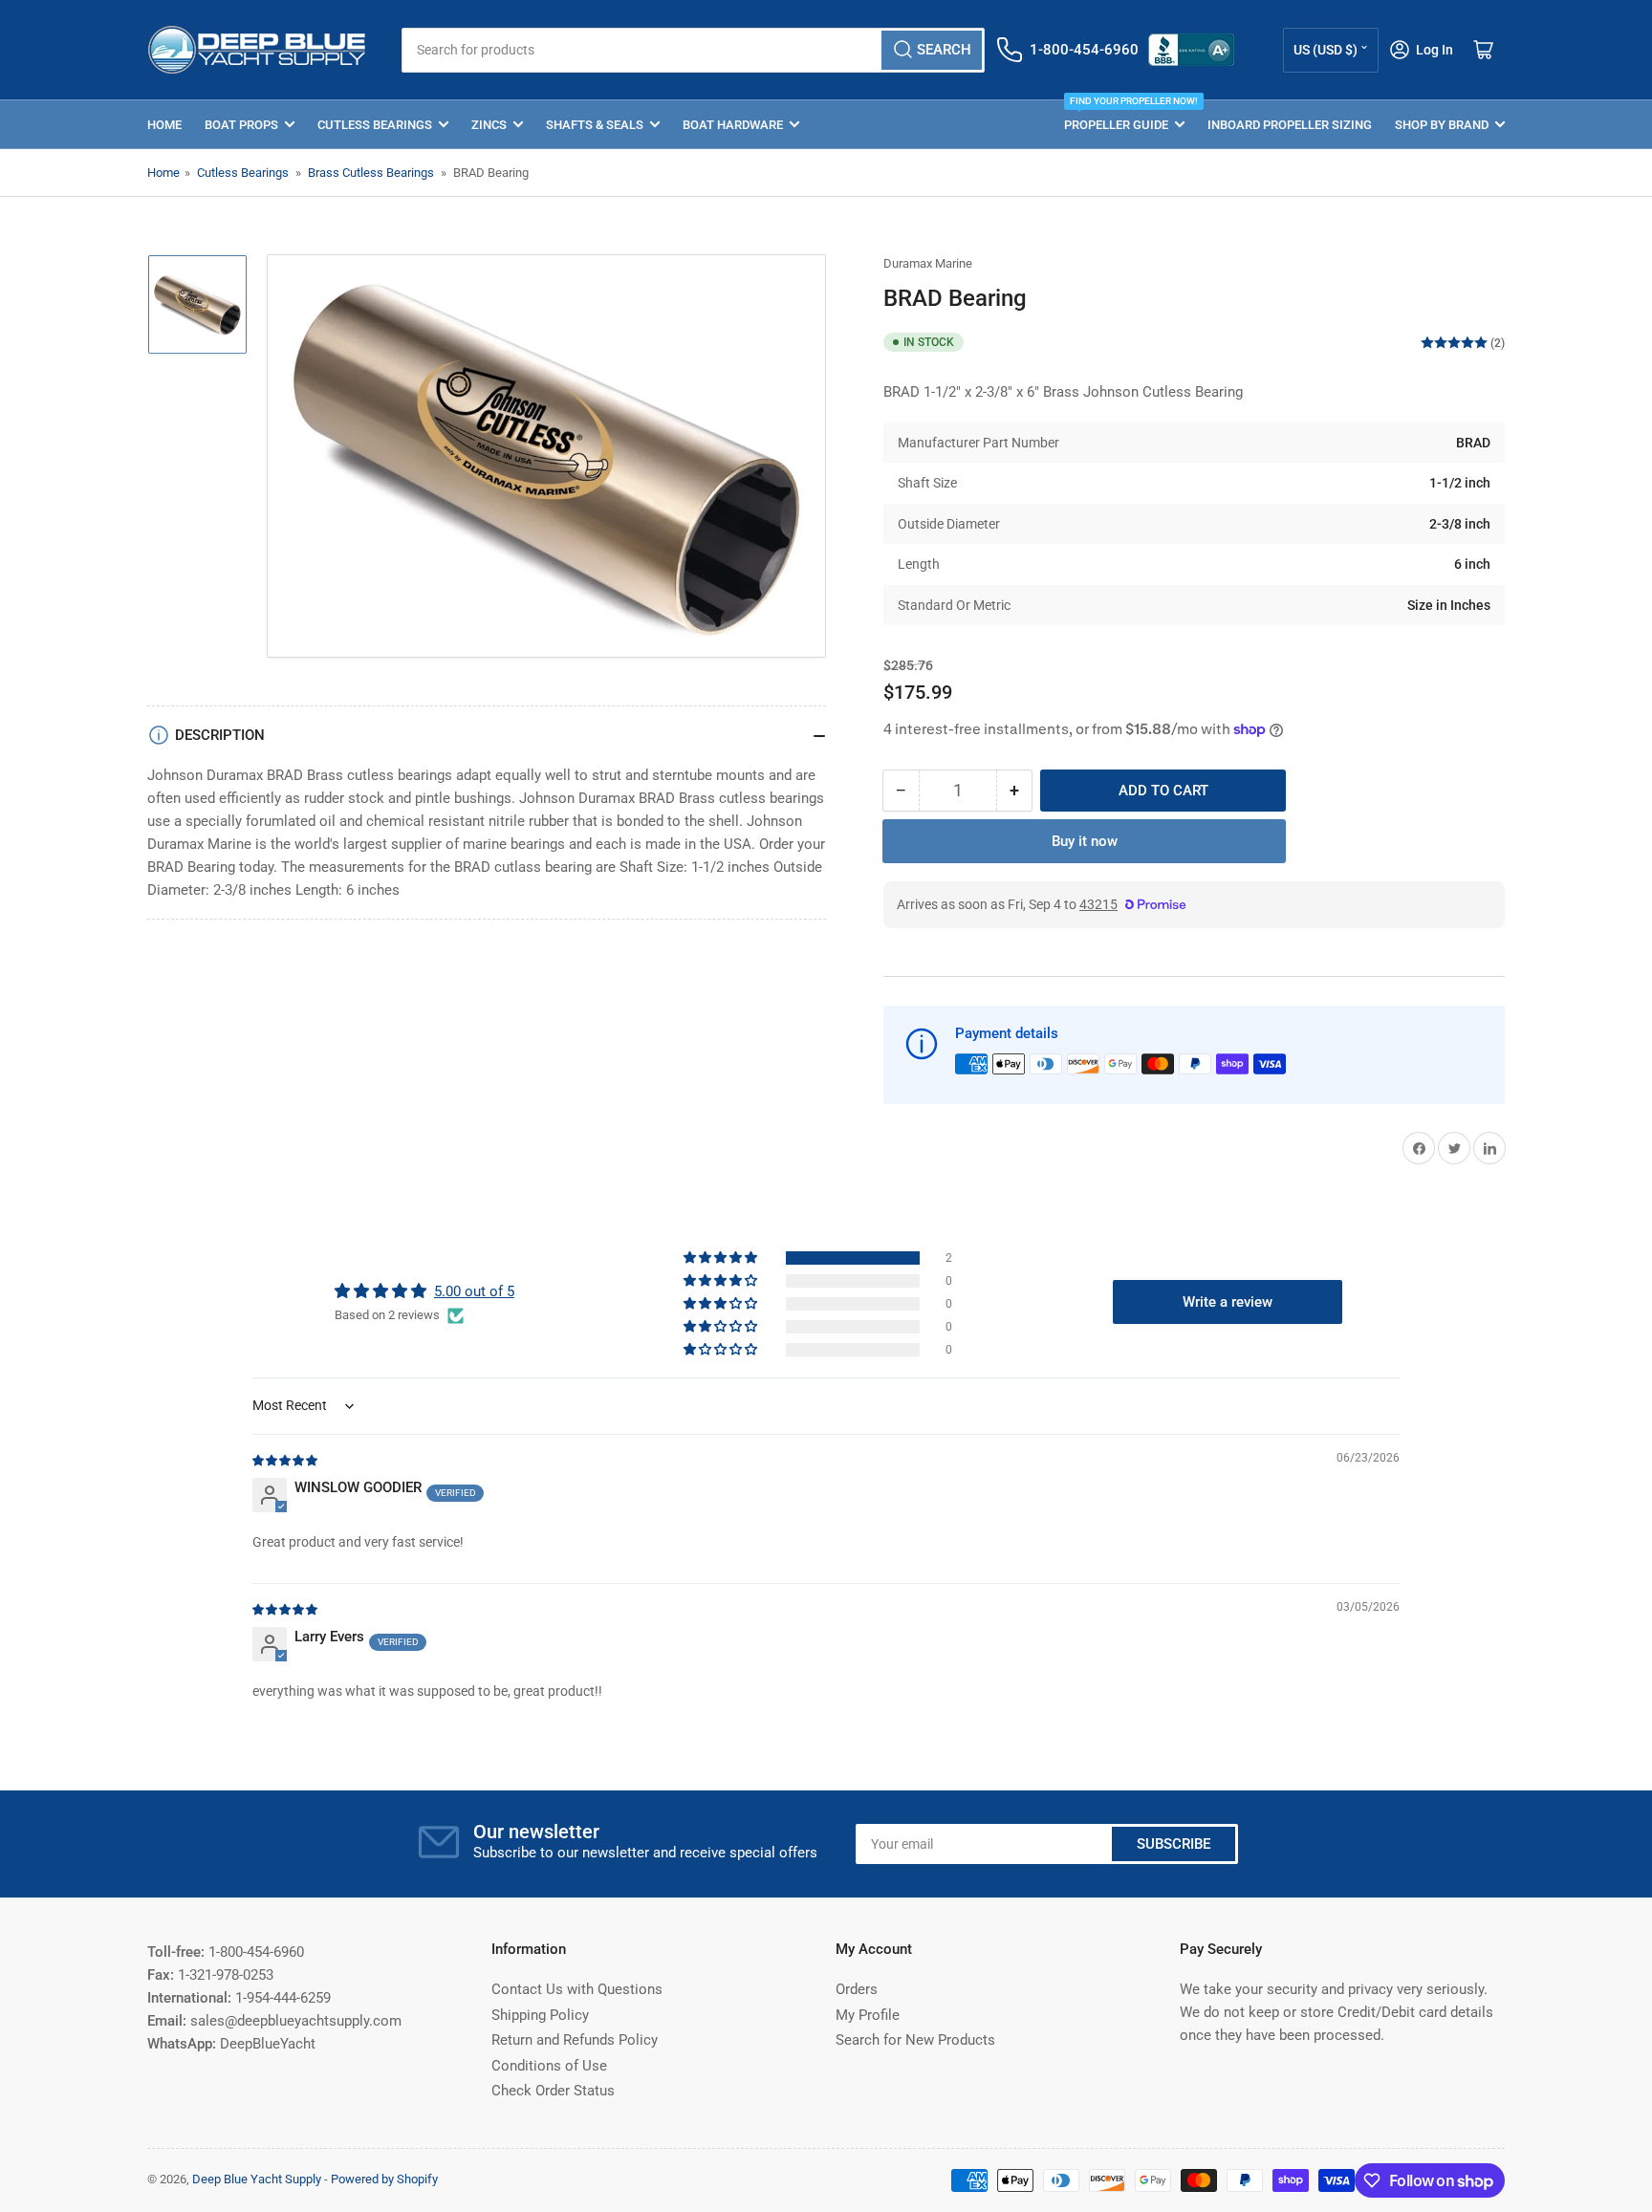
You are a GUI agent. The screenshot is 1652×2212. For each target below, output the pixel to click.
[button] (722, 1258)
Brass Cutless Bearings (371, 173)
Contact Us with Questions (577, 1989)
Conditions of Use (549, 2066)
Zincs (489, 125)
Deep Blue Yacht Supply (257, 2179)
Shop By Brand (1442, 125)
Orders (857, 1989)
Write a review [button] (1228, 1302)
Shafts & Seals (595, 125)
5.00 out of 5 (474, 1291)
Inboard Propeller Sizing (1290, 125)
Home (164, 125)
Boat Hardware (733, 125)
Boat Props (241, 125)
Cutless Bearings (375, 125)
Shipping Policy (540, 2015)
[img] (286, 1460)
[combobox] (693, 50)
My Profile (868, 2015)
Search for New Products (915, 2040)
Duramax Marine (928, 263)
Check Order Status (553, 2091)
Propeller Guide (1124, 116)
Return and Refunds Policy (575, 2040)
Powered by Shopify (384, 2179)
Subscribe (1174, 1844)
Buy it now (1085, 841)
